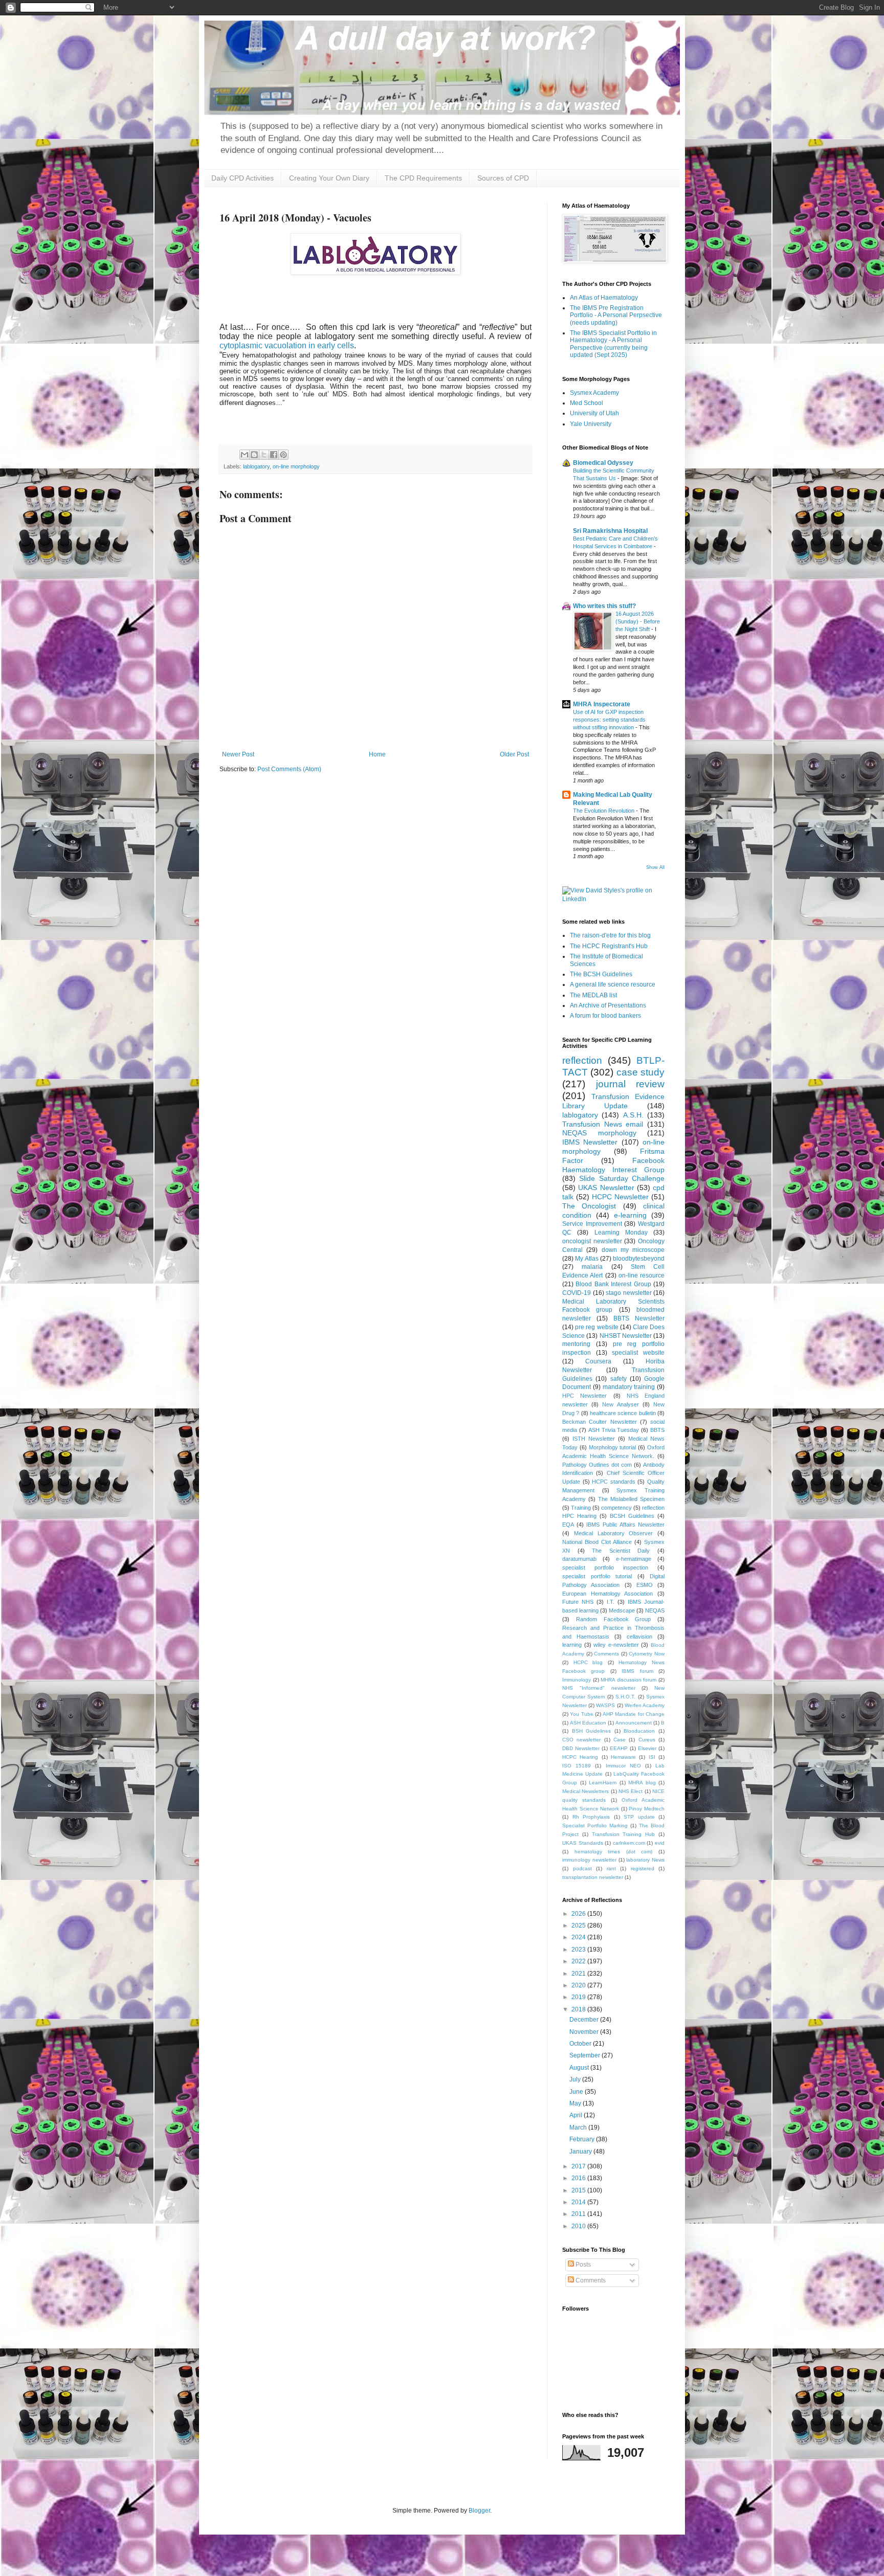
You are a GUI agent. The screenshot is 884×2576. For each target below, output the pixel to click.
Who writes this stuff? (604, 606)
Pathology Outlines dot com (597, 1465)
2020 (579, 1985)
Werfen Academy (645, 1705)
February (583, 2139)
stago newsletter (629, 1293)
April (577, 2115)
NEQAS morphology (599, 1133)
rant (611, 1868)
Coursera (598, 1361)
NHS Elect (631, 1791)
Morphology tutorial (613, 1447)
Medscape (622, 1610)
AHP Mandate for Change (634, 1714)
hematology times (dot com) (614, 1852)
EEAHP (619, 1748)
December (585, 2020)
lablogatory (256, 466)
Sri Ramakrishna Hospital (610, 531)
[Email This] (245, 455)
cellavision (639, 1637)
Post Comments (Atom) (289, 769)
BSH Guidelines (592, 1731)
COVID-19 (577, 1293)
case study (640, 1072)
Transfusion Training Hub (624, 1834)
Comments (606, 1654)
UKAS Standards (583, 1843)
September (585, 2055)
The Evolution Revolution (604, 811)
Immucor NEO (623, 1766)
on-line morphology (296, 466)
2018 (579, 2009)
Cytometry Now (647, 1654)
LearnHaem (603, 1783)
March (579, 2127)
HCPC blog (588, 1662)
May (576, 2103)
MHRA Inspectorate (602, 704)
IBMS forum (637, 1671)
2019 (579, 1997)
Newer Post (238, 754)
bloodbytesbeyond (639, 1259)
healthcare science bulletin (623, 1413)
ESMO (645, 1585)
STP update (639, 1817)
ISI (652, 1757)
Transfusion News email (603, 1124)
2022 (579, 1961)
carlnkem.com (629, 1843)
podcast (582, 1868)
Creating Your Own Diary (329, 178)
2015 (579, 2190)
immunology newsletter (589, 1860)
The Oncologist (589, 1206)
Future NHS (578, 1602)
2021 (579, 1974)
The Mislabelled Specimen (631, 1499)
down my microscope (633, 1250)
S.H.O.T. (625, 1697)
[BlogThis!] (254, 455)
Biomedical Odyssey (603, 463)
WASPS (605, 1705)
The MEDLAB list (593, 995)
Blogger (479, 2511)
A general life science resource (613, 984)
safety (618, 1379)
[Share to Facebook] (274, 455)
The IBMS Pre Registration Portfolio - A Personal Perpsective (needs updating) (616, 315)
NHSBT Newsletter (626, 1336)
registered (643, 1868)
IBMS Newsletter (590, 1142)
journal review (631, 1084)
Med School (587, 403)
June (577, 2092)
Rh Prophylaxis (591, 1817)
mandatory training (629, 1387)
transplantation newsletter (593, 1877)
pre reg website (596, 1327)
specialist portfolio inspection (605, 1567)
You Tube (581, 1714)
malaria (592, 1267)
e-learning (630, 1215)
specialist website (638, 1353)
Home (377, 754)
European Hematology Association (607, 1594)
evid (660, 1843)
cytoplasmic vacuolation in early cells (287, 345)
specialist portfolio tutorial (597, 1576)
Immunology (577, 1680)
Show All (655, 867)
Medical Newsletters (585, 1791)
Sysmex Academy (594, 393)
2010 (579, 2226)
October (581, 2044)
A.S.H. (633, 1115)
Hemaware (623, 1757)
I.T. (611, 1602)
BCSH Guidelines (632, 1516)
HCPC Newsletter (620, 1197)
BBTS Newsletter (639, 1318)
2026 (579, 1914)
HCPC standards (614, 1482)
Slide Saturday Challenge (622, 1178)
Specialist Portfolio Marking (595, 1825)
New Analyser (620, 1404)
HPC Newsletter (584, 1396)
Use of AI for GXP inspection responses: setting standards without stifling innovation (609, 720)
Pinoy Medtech (647, 1809)
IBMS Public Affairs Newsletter (625, 1525)
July (576, 2079)
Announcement (634, 1723)
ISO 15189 (577, 1766)
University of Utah (594, 413)
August (580, 2068)
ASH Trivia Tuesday (614, 1430)
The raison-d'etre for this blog (610, 935)
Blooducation (639, 1731)
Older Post (514, 754)
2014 (579, 2202)
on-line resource (642, 1275)
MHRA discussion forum (628, 1680)
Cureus (647, 1740)
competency (616, 1508)
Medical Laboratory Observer (614, 1533)
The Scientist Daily (621, 1551)
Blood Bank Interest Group (613, 1284)
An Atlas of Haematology (604, 298)
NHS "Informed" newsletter (599, 1688)
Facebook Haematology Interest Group (613, 1165)
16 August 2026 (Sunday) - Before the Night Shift (638, 621)
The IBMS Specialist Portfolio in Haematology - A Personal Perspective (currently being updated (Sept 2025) (613, 344)
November (585, 2032)
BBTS (657, 1430)
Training (581, 1508)
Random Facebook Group (614, 1619)
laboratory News (645, 1860)
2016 (579, 2178)
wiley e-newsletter (616, 1645)
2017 (579, 2166)
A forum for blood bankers (605, 1016)
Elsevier (647, 1748)
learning (572, 1645)
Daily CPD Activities (242, 178)
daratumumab (579, 1559)
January (581, 2152)
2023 (579, 1950)
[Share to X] (264, 455)
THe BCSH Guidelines (601, 974)
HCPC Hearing (580, 1757)
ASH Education (588, 1723)
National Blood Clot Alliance (597, 1542)
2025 (579, 1925)
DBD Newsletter (581, 1748)
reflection (582, 1060)
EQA (568, 1525)
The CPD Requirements (423, 178)
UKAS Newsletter (606, 1188)
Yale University (591, 424)
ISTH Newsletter (594, 1439)
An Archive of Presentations (608, 1005)
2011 (579, 2214)
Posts (582, 2265)
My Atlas (587, 1259)
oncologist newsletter (592, 1241)
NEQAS (655, 1610)
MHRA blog (642, 1783)
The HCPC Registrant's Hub (609, 946)
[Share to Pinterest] (283, 455)
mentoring (576, 1344)
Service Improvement (592, 1224)
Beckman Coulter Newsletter (600, 1422)
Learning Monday (621, 1233)
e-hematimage (634, 1559)
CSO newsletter (581, 1740)
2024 (579, 1937)
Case (620, 1740)
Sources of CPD (503, 178)
